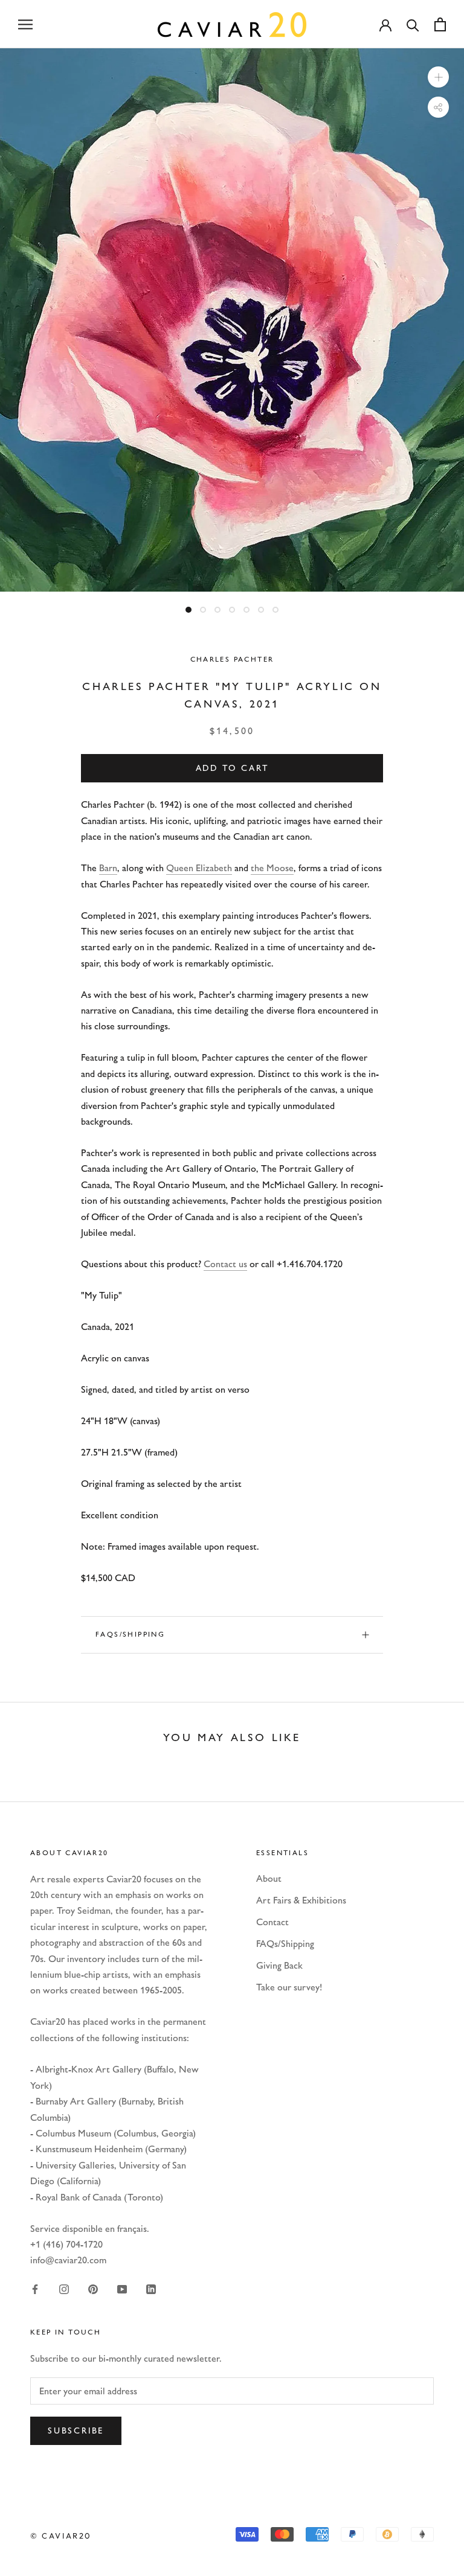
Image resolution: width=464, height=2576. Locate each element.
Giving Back (279, 1965)
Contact (272, 1922)
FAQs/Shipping (130, 1634)
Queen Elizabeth (199, 868)
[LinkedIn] (151, 2289)
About (269, 1878)
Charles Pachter (232, 659)
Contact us (225, 1264)
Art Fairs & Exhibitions (301, 1900)
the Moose (272, 868)
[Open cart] (440, 24)
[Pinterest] (93, 2289)
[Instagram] (64, 2289)
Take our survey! (289, 1987)
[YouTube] (122, 2289)
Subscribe (76, 2431)
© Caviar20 (61, 2536)
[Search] (413, 24)
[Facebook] (35, 2289)
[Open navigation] (25, 24)
